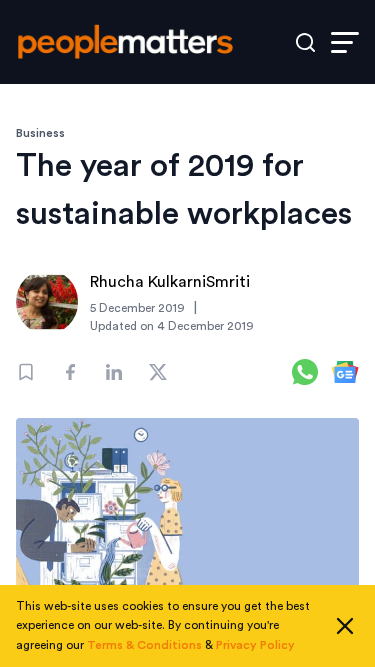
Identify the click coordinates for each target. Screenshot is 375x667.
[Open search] (305, 42)
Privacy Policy (255, 645)
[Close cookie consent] (345, 626)
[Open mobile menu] (345, 42)
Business (40, 133)
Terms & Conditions (144, 645)
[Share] (70, 372)
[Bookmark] (26, 372)
